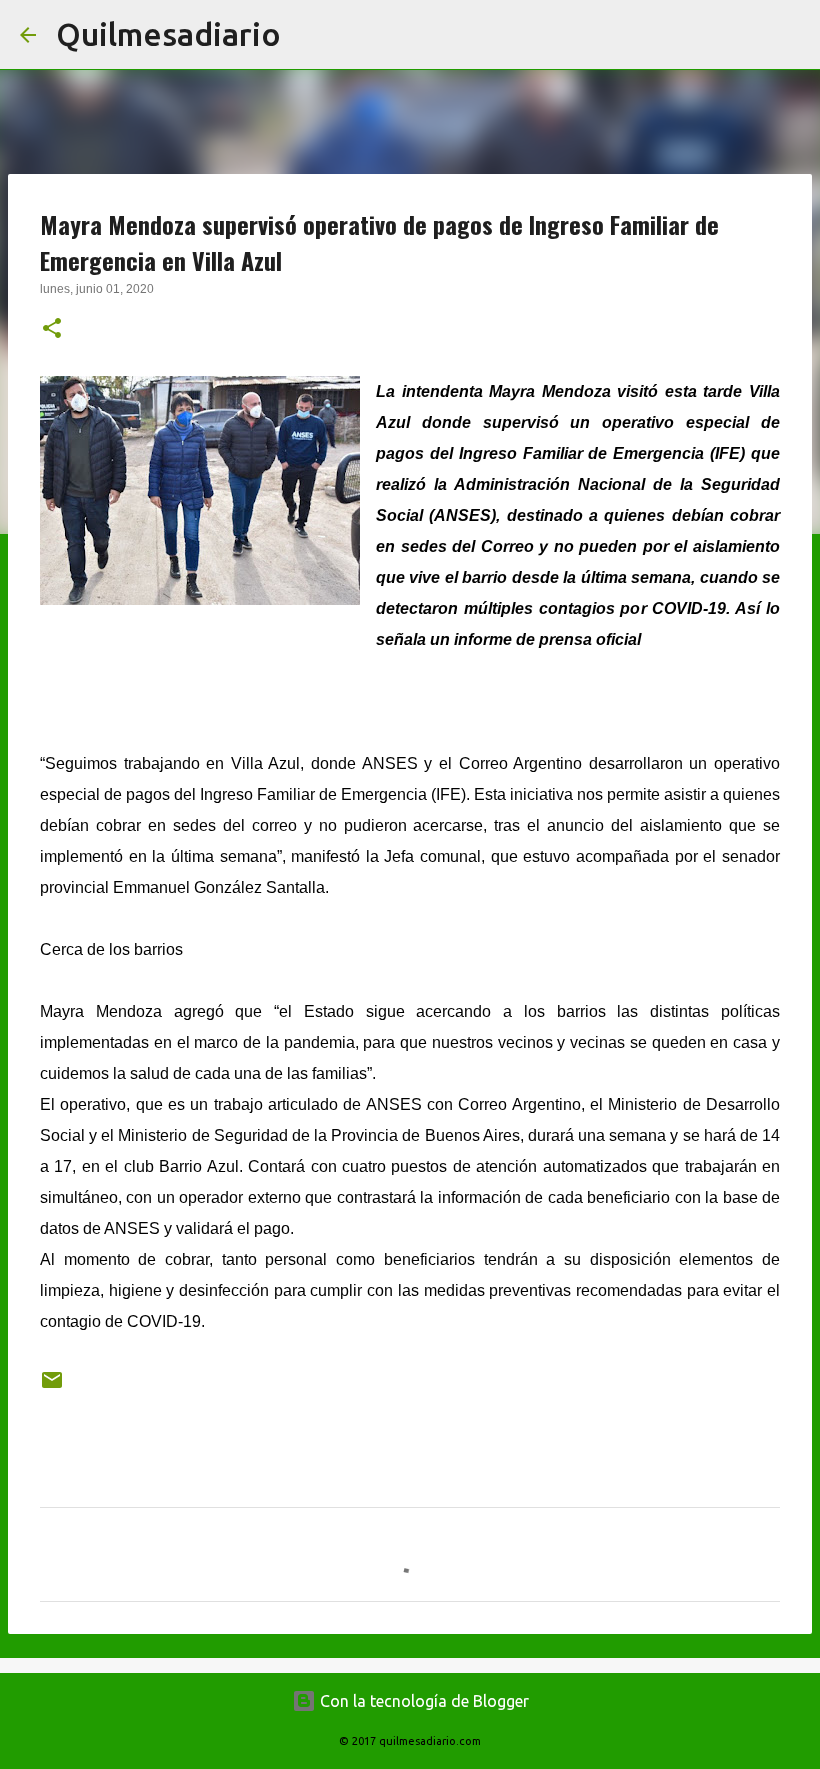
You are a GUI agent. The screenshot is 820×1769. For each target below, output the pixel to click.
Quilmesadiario (168, 34)
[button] (52, 330)
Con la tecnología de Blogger (422, 1701)
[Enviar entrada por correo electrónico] (52, 1387)
